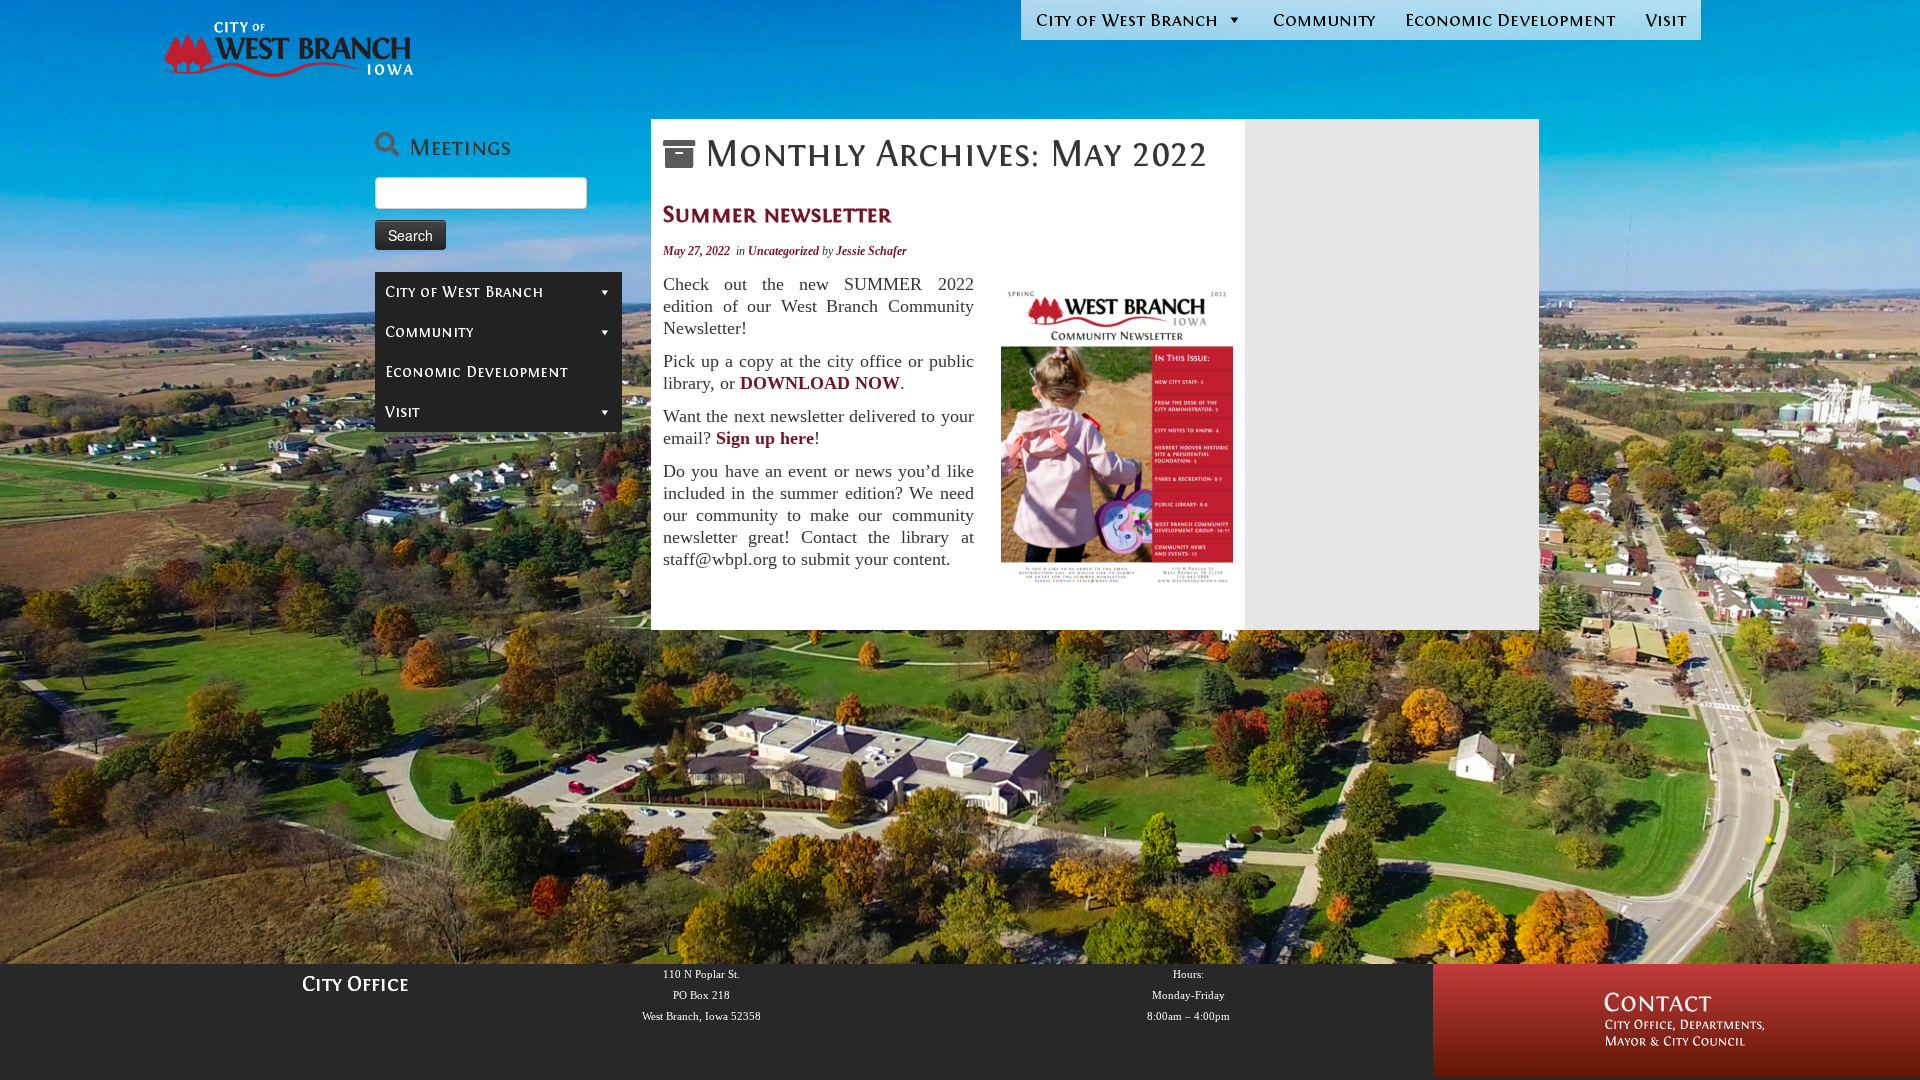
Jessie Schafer (871, 251)
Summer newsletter (777, 214)
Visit (1665, 20)
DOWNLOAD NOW (820, 383)
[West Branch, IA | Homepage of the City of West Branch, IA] (288, 49)
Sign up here (765, 438)
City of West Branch (1127, 20)
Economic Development (1510, 20)
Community (1324, 20)
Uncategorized (785, 251)
